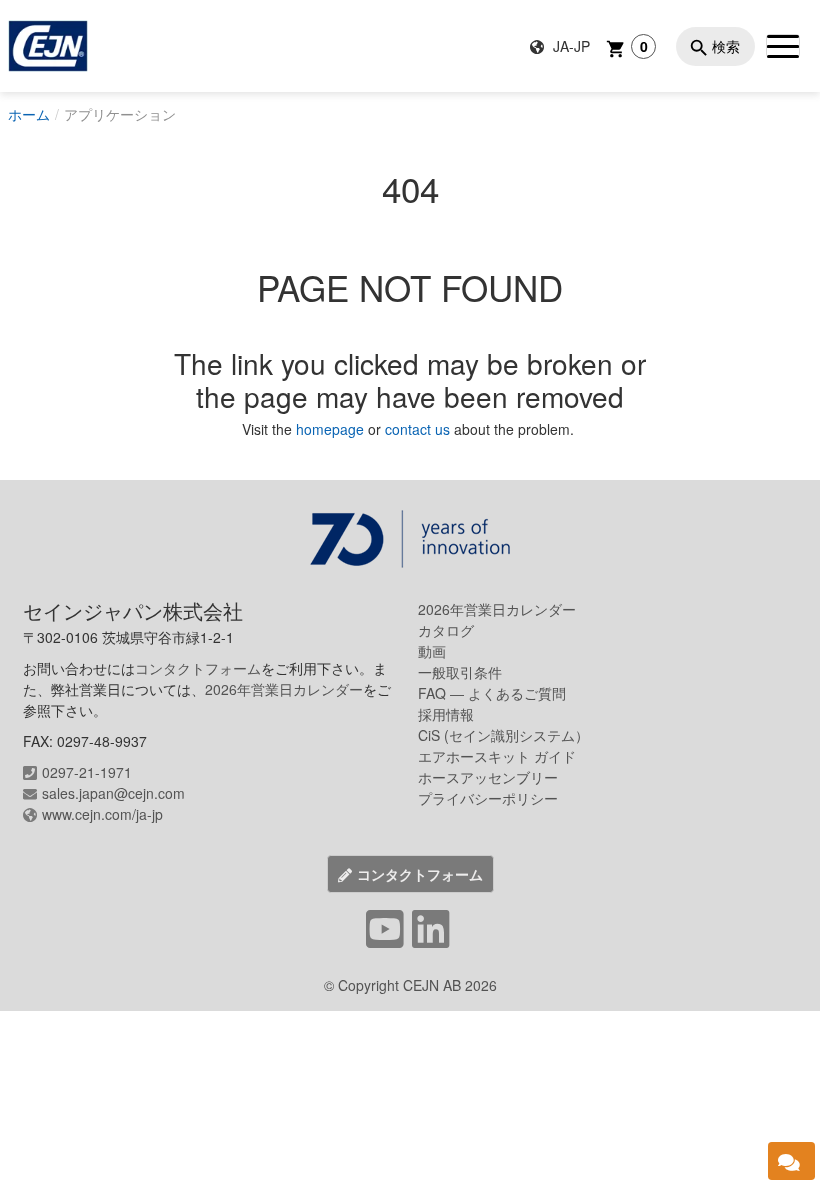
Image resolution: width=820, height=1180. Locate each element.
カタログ (446, 630)
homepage (332, 429)
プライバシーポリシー (488, 798)
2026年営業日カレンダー (284, 689)
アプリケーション (120, 114)
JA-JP (569, 46)
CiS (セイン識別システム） (503, 735)
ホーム (29, 114)
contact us (417, 429)
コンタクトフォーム (198, 668)
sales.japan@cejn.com (113, 793)
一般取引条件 (460, 672)
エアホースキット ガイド (497, 756)
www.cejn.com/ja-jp (102, 814)
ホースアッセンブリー (488, 777)
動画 (432, 651)
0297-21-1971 (87, 772)
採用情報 (446, 714)
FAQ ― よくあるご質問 (492, 693)
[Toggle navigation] (783, 46)
